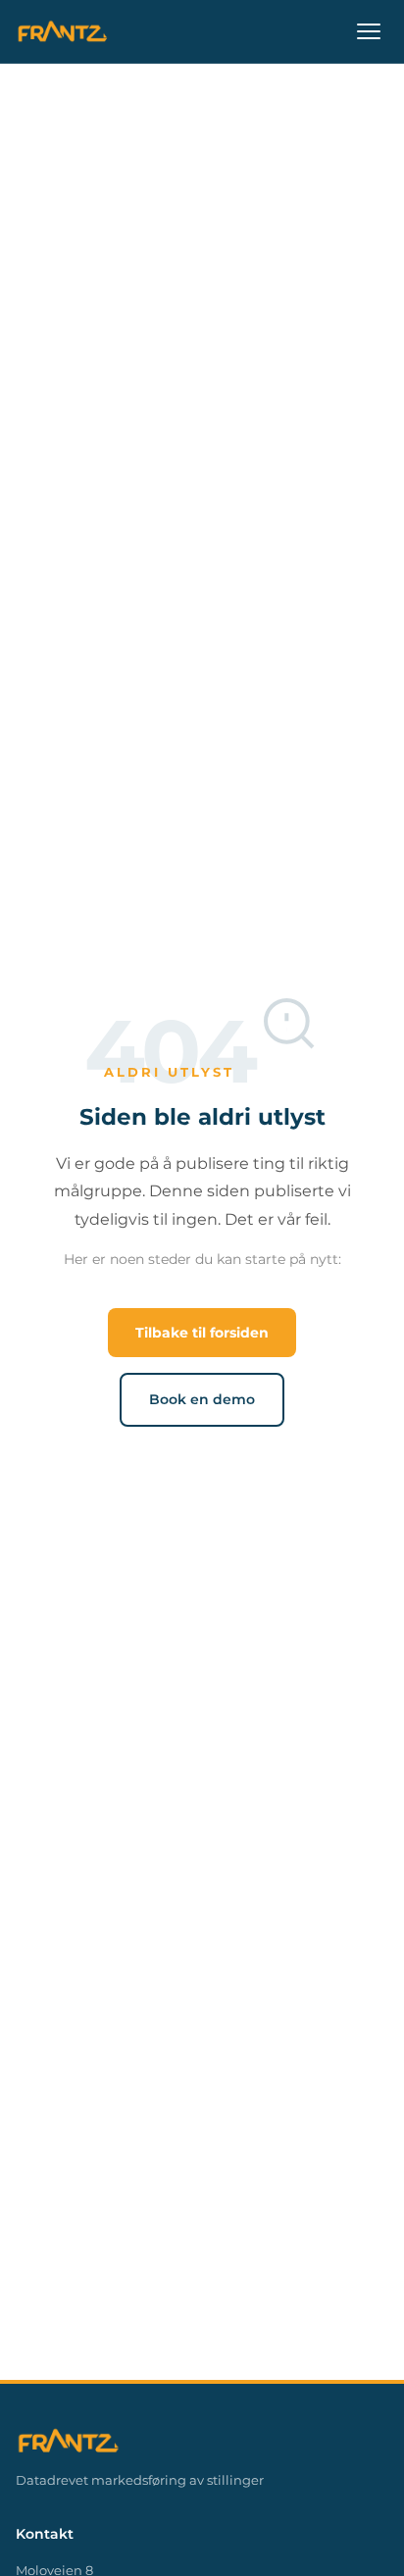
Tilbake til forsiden (202, 1333)
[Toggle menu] (369, 31)
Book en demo (202, 1399)
